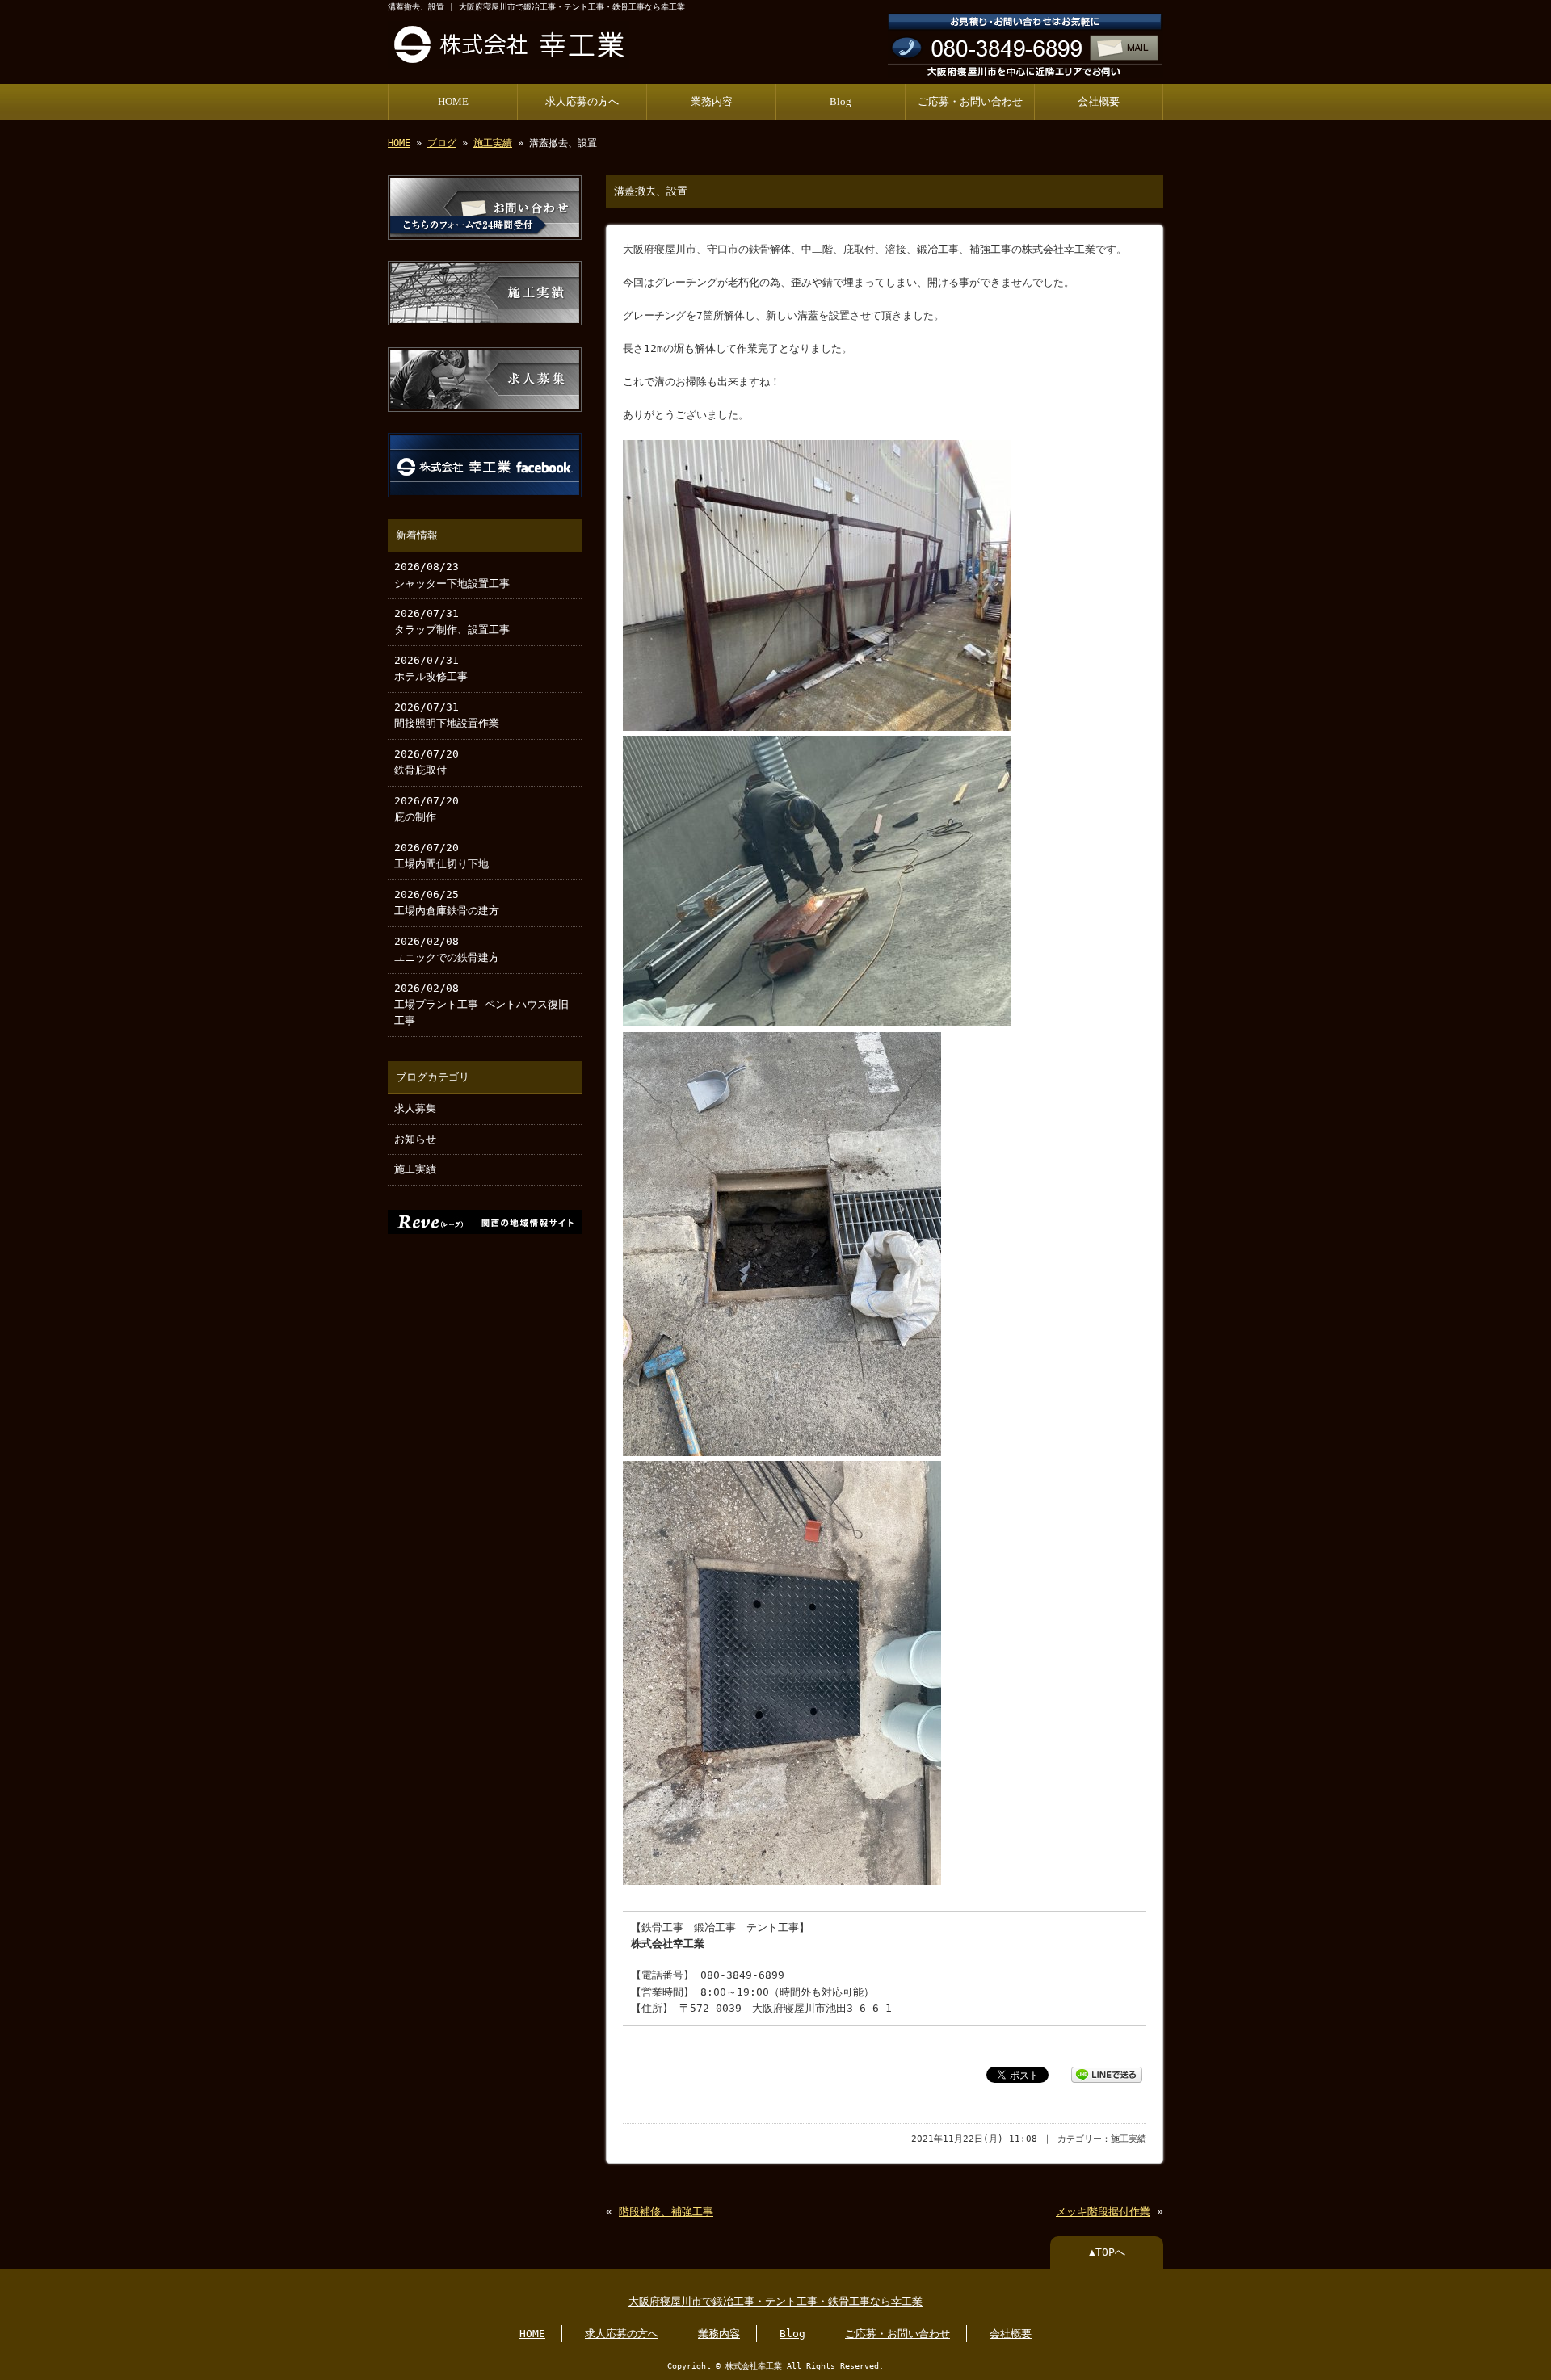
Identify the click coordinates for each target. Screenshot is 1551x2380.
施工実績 (493, 143)
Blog (841, 102)
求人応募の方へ (582, 102)
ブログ (442, 143)
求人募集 (415, 1108)
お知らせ (415, 1139)
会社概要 (1099, 102)
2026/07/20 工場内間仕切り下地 (441, 856)
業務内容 (712, 102)
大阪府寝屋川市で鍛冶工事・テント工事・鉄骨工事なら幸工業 (775, 2301)
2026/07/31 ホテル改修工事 (431, 668)
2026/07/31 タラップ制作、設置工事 (452, 621)
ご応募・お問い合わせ (970, 102)
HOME (453, 102)
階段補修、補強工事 (666, 2212)
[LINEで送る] (1107, 2074)
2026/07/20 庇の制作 (427, 809)
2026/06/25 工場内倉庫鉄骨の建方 (447, 902)
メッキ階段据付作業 (1103, 2212)
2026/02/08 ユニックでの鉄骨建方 (447, 949)
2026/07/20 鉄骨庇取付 (427, 762)
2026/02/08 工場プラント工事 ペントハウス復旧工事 (481, 1005)
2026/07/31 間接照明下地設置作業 (447, 715)
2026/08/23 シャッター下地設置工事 (452, 575)
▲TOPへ (1107, 2252)
